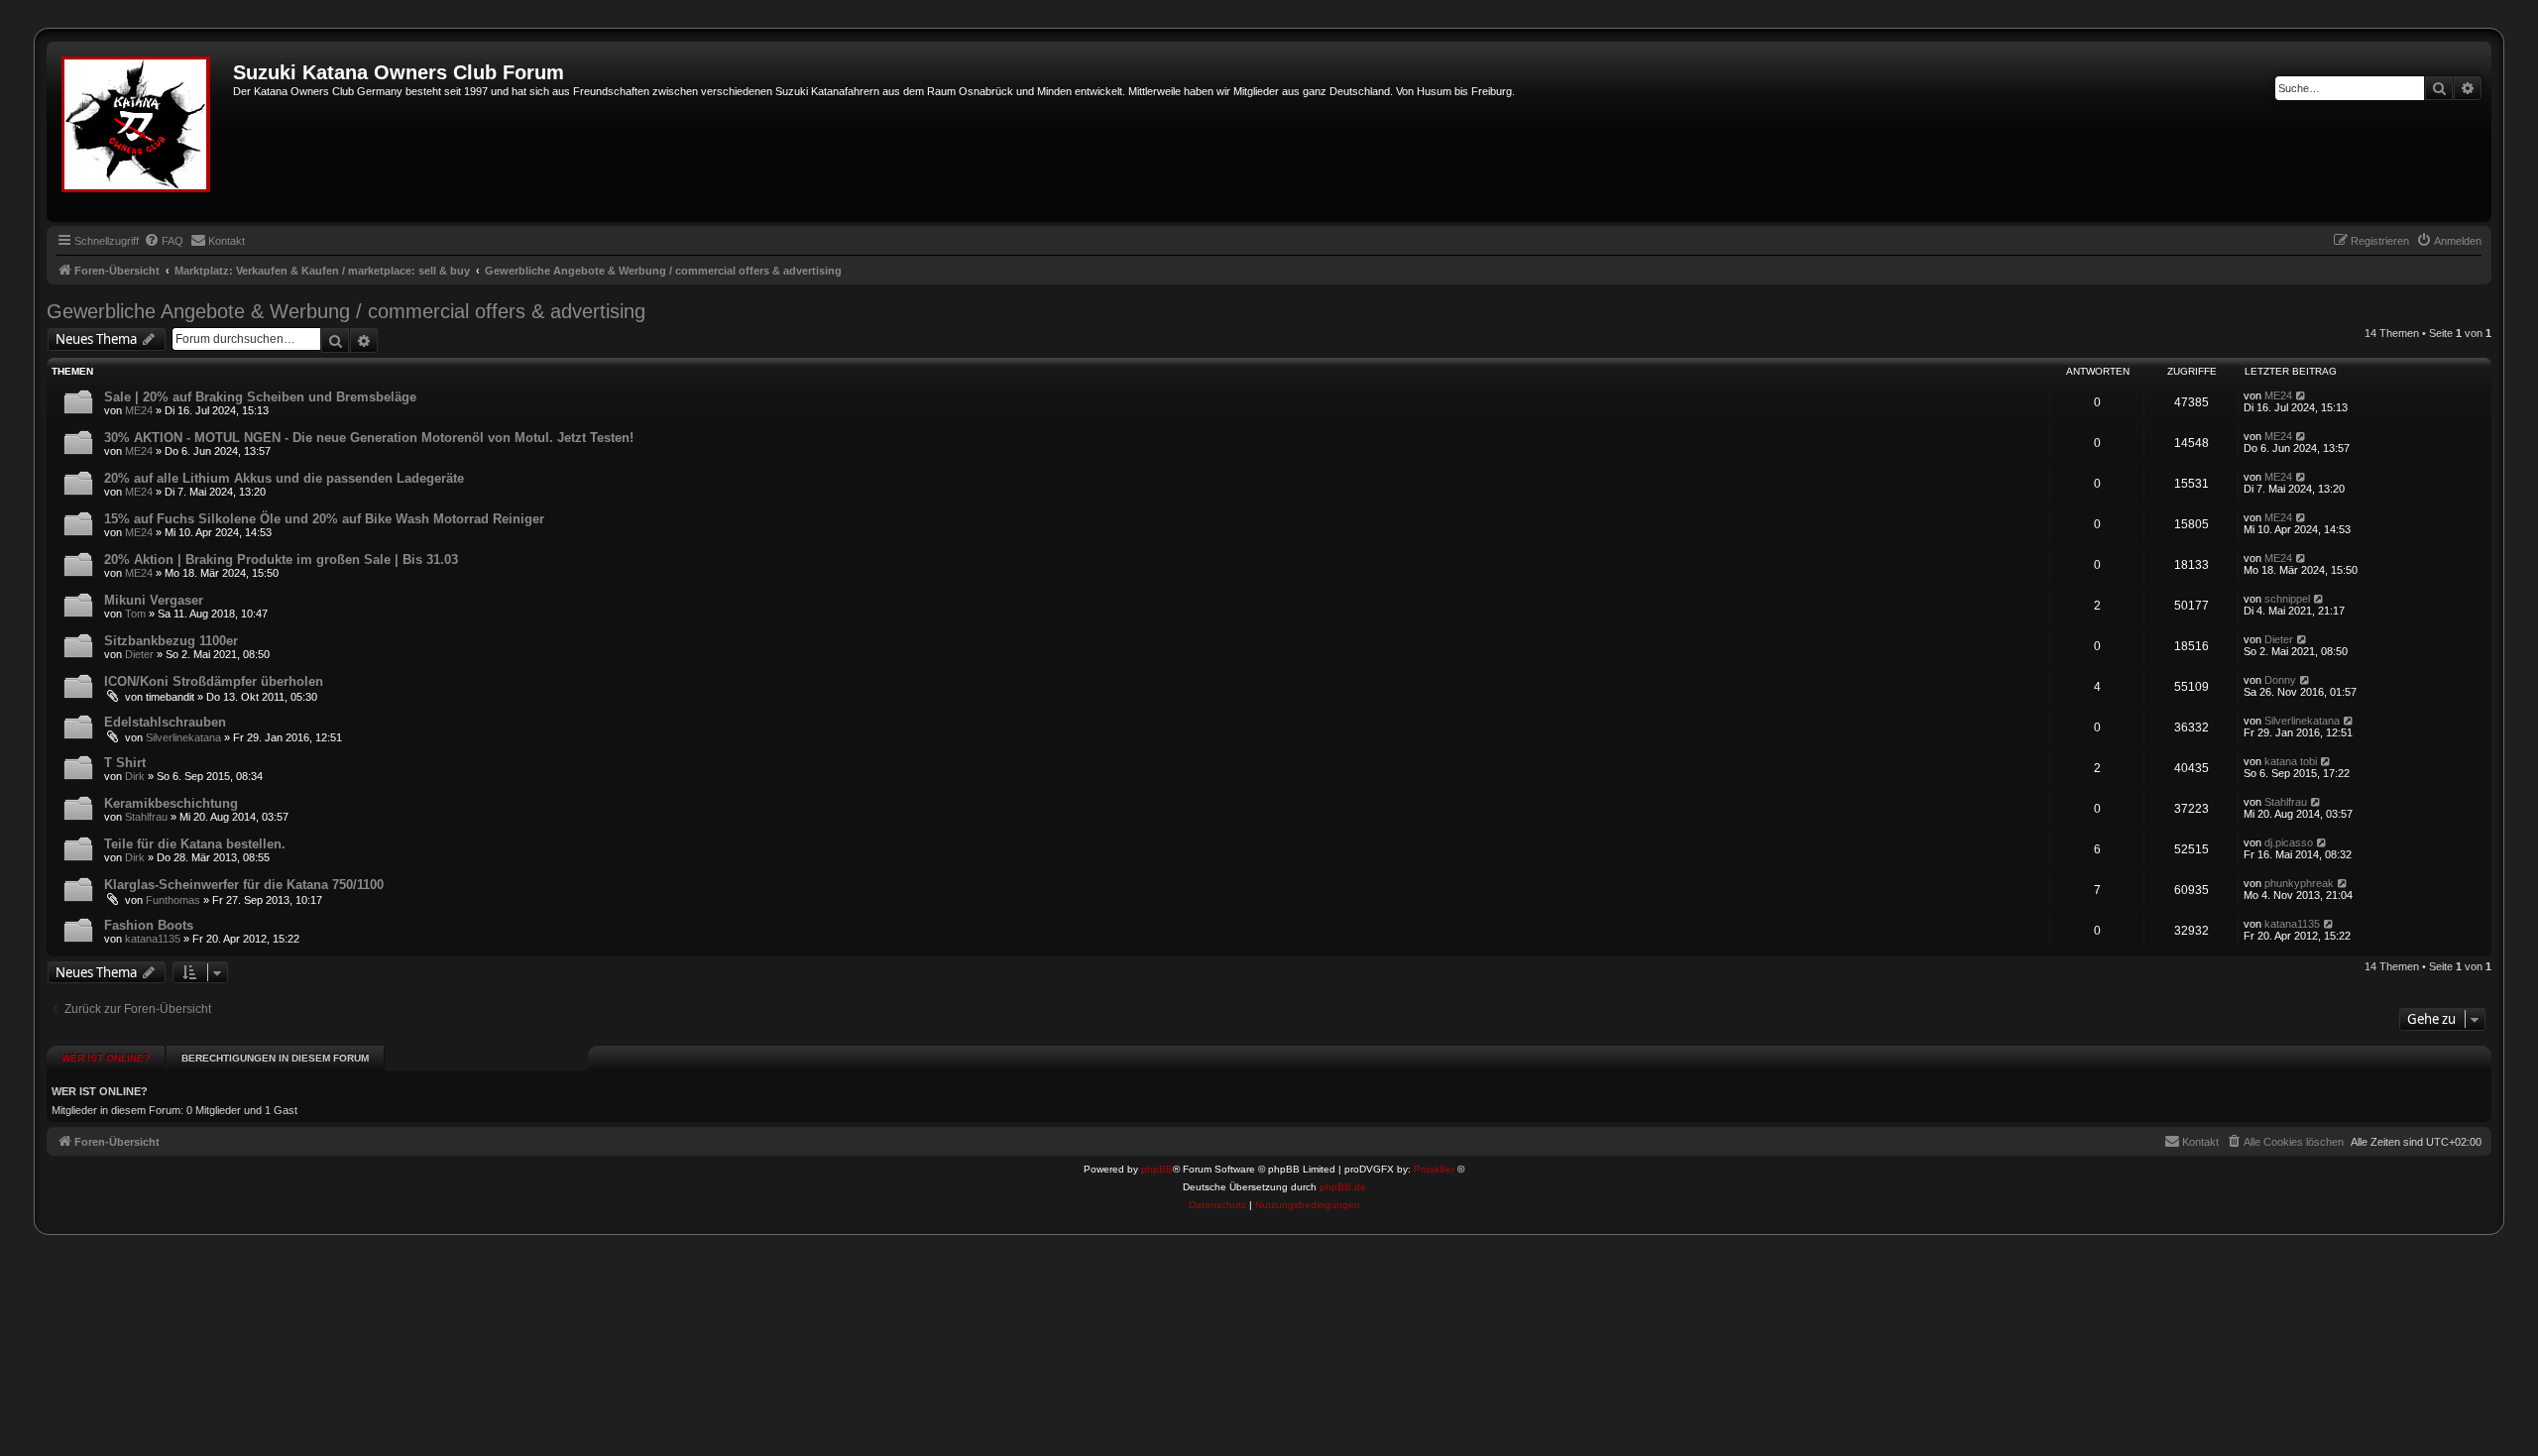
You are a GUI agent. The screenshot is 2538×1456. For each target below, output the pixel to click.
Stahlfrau (146, 817)
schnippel (2287, 599)
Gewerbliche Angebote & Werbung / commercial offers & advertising (346, 311)
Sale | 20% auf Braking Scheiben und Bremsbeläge (260, 397)
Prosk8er (1434, 1169)
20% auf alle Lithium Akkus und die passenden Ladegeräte (284, 478)
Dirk (135, 776)
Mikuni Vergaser (154, 600)
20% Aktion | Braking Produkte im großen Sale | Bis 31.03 (281, 560)
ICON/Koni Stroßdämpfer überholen (214, 681)
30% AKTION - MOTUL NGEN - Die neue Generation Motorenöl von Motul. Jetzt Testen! (369, 438)
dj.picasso (2289, 842)
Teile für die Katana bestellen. (195, 844)
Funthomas (173, 900)
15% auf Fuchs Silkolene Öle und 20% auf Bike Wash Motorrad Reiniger (324, 519)
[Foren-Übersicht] (142, 132)
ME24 (139, 410)
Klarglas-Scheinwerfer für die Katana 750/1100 (244, 885)
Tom (135, 614)
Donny (2280, 680)
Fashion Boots (149, 925)
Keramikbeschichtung (171, 803)
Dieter (139, 654)
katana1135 (153, 939)
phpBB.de (1343, 1187)
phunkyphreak (2299, 883)
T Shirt (125, 763)
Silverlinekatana (183, 737)
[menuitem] (164, 241)
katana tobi (2291, 761)
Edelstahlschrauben (165, 722)
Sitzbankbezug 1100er (171, 641)
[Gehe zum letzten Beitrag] (2302, 395)
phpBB (1157, 1169)
